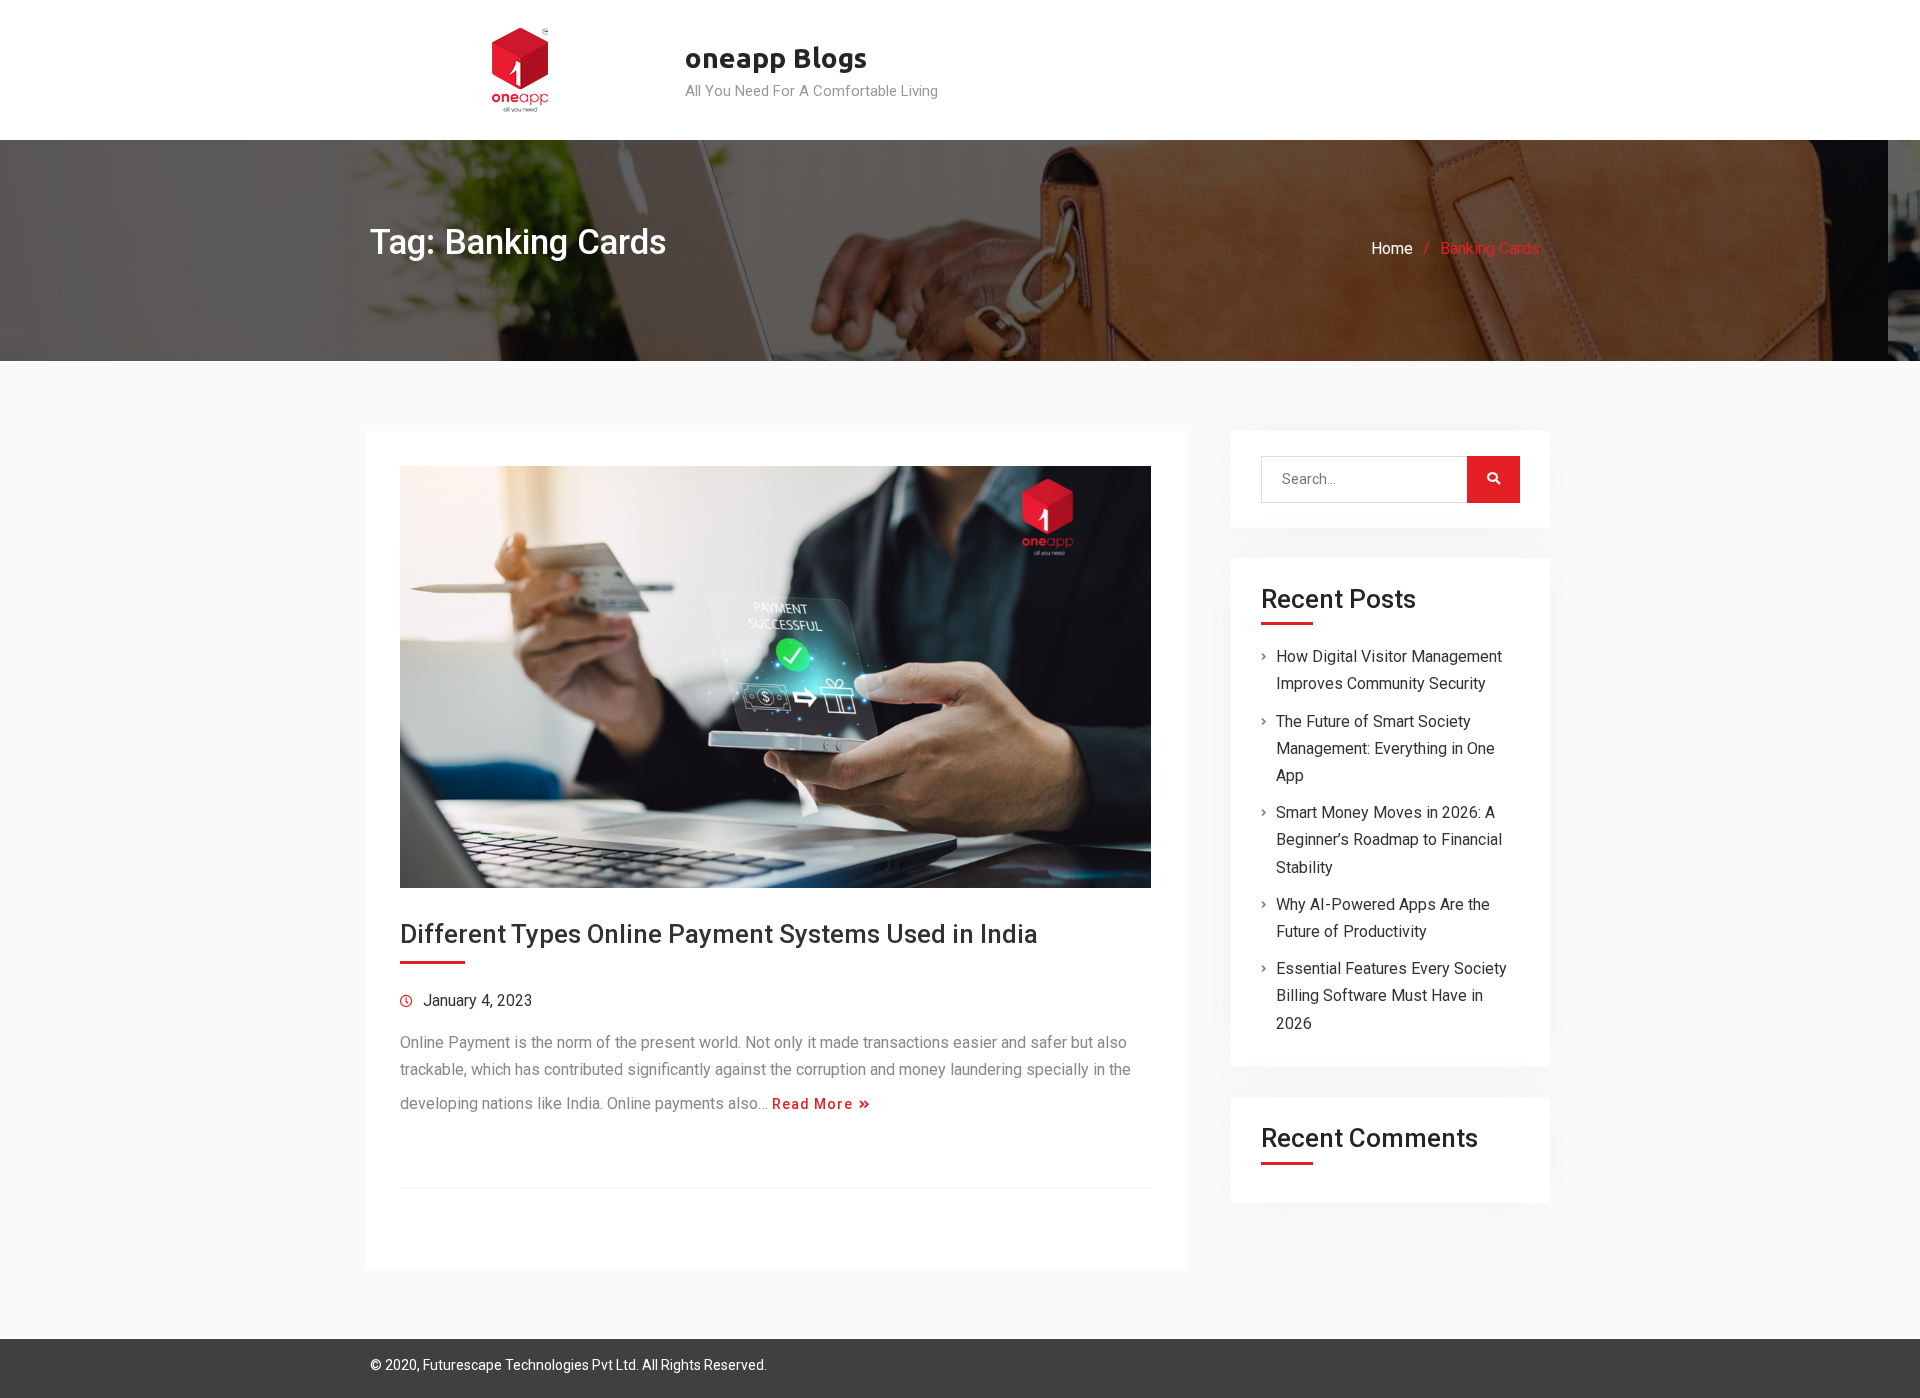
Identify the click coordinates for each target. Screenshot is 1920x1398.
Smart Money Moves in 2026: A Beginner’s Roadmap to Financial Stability (1389, 839)
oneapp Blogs (776, 57)
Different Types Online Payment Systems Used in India (719, 934)
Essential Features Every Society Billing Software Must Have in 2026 (1391, 995)
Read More (812, 1104)
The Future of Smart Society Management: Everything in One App (1385, 748)
